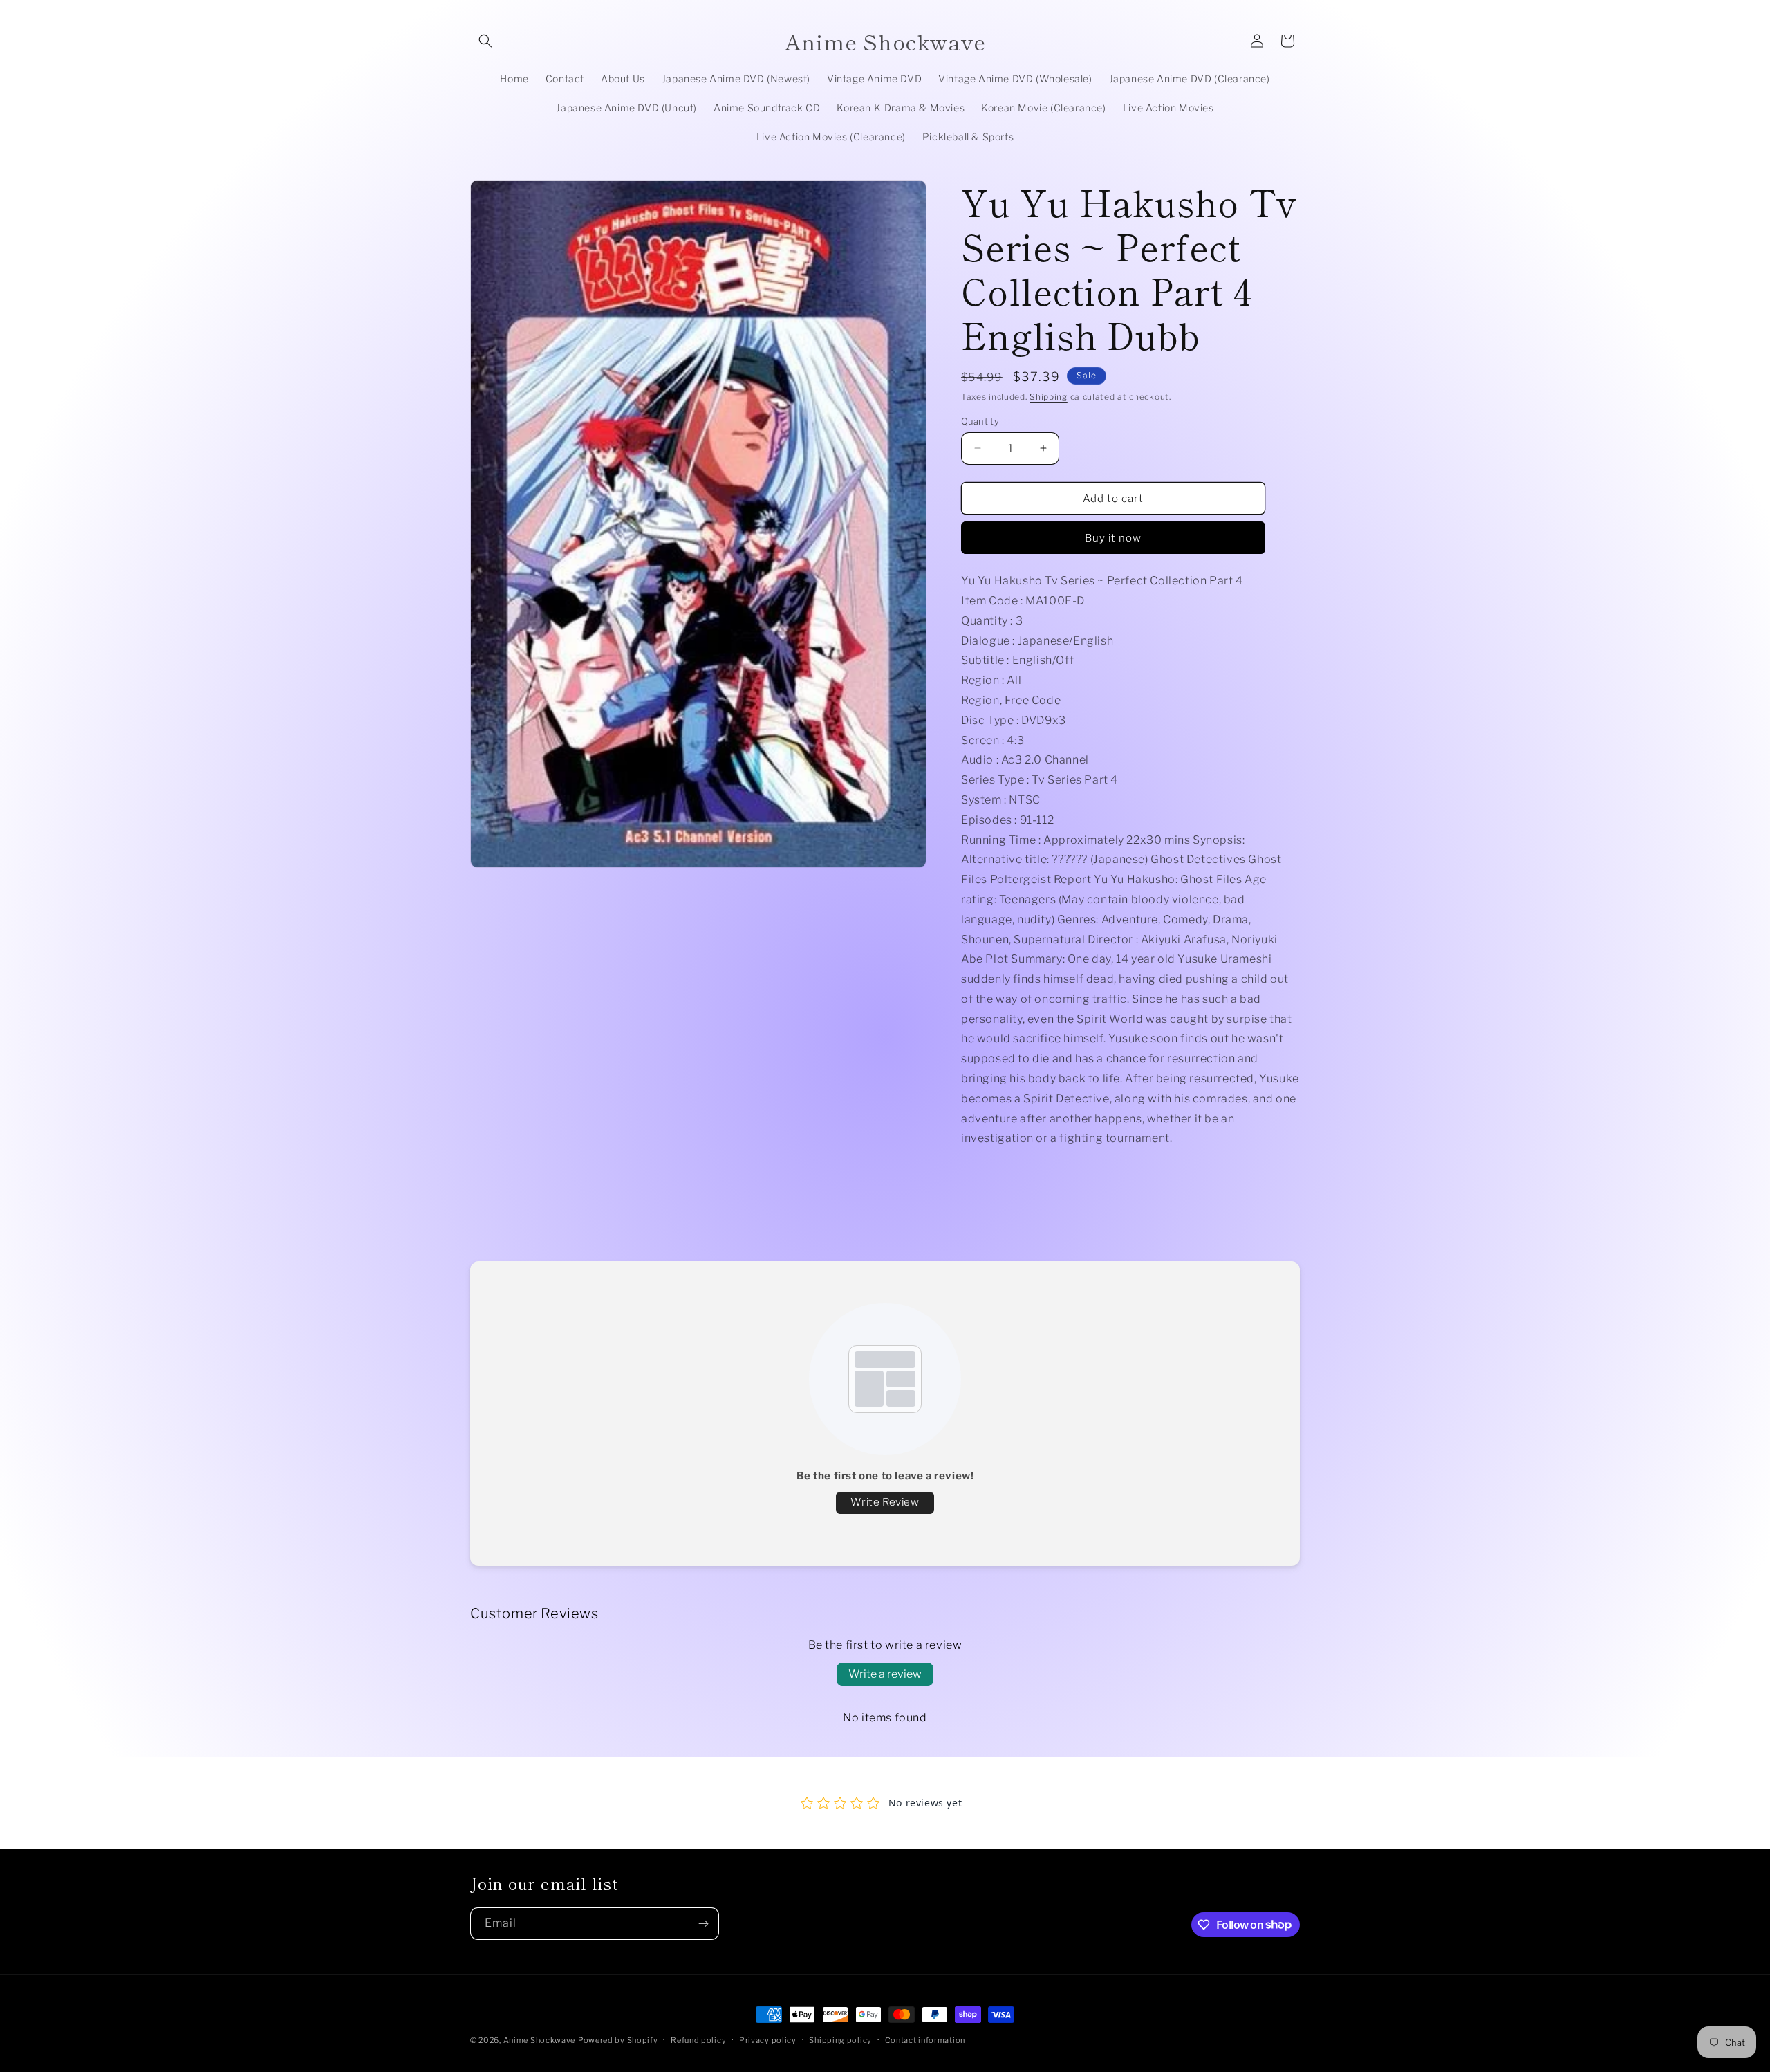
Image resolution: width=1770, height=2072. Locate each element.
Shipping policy (840, 2039)
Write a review (885, 1674)
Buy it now (1113, 537)
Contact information (925, 2039)
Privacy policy (768, 2039)
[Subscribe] (703, 1924)
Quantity (980, 420)
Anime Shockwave (540, 2040)
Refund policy (698, 2039)
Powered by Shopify (618, 2040)
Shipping (1049, 397)
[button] (485, 41)
